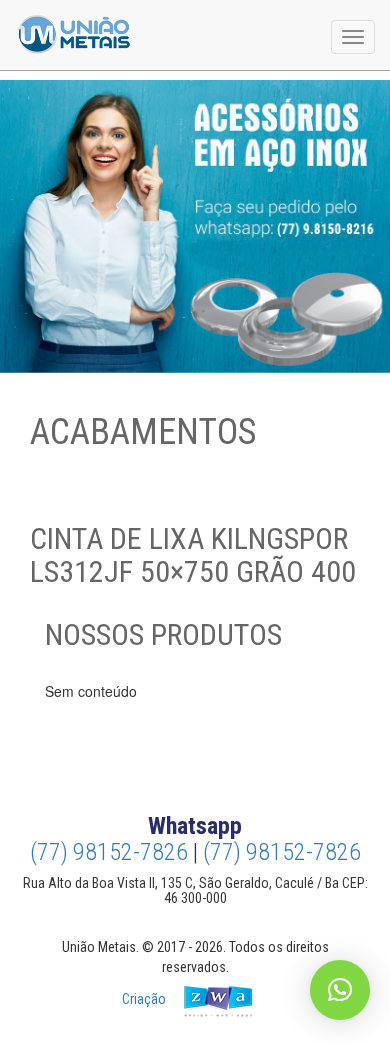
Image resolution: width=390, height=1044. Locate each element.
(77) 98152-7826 (109, 852)
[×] (340, 990)
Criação (145, 999)
